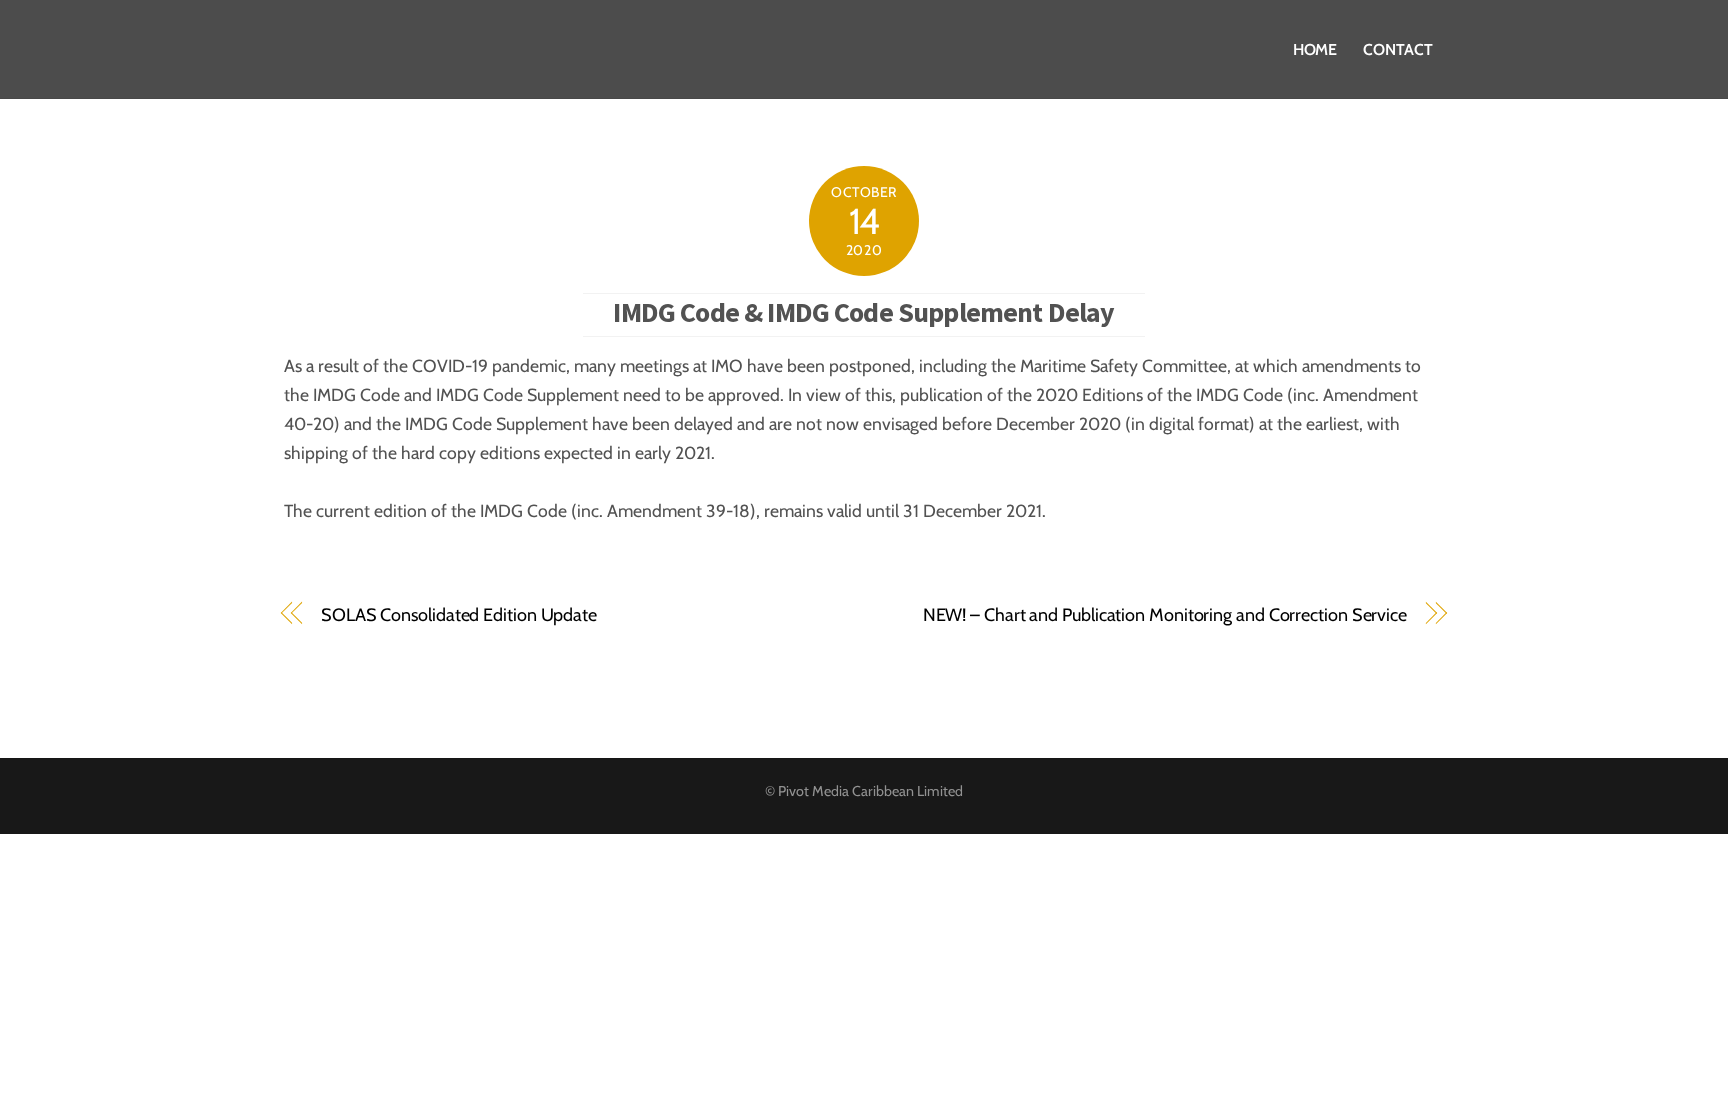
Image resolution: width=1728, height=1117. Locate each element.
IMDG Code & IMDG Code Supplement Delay (863, 312)
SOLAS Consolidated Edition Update (459, 615)
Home (1315, 49)
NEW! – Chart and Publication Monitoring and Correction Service (1165, 615)
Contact (1397, 49)
